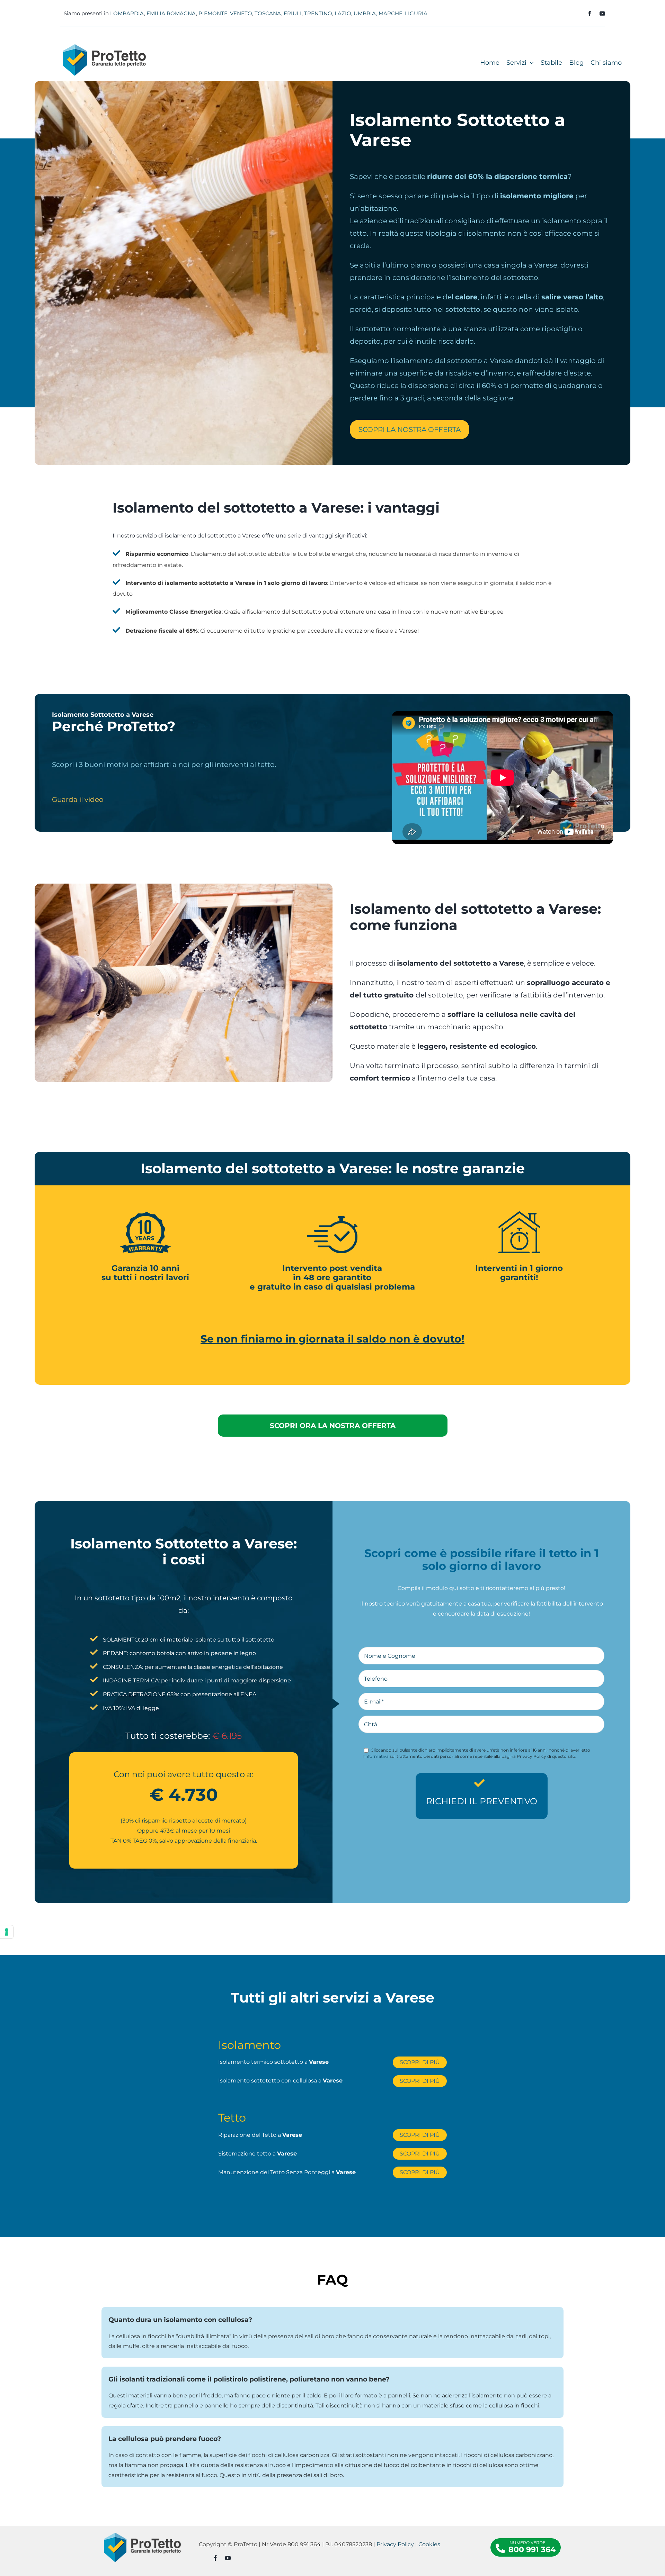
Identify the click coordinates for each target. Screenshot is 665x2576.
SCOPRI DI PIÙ (420, 2062)
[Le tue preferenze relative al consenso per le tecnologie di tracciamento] (7, 1932)
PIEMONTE (213, 13)
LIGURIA (416, 13)
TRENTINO (318, 13)
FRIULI (293, 13)
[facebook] (590, 13)
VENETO (241, 13)
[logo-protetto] (104, 47)
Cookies (429, 2544)
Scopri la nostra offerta (410, 430)
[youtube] (602, 13)
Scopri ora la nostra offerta (333, 1426)
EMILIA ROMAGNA (171, 13)
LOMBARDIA (127, 13)
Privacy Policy (395, 2544)
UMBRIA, (365, 13)
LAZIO (343, 13)
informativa (376, 1756)
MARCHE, (391, 13)
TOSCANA (268, 13)
